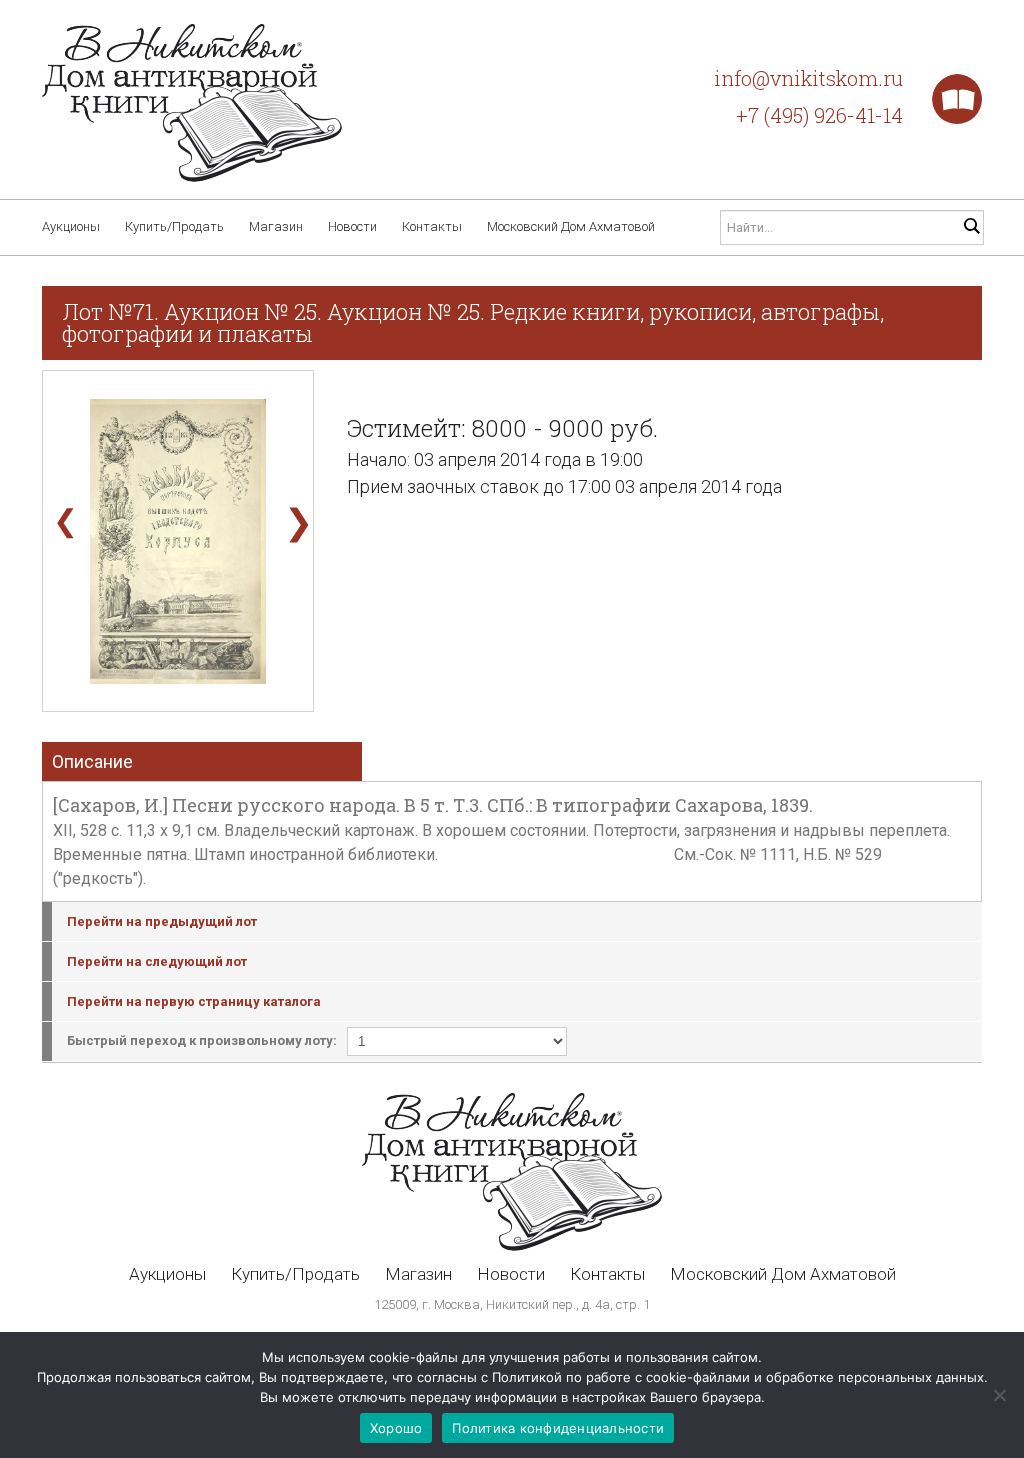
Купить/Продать (174, 226)
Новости (352, 226)
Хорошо (396, 1428)
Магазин (276, 226)
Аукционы (71, 226)
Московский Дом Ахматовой (571, 226)
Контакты (432, 226)
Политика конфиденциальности (558, 1428)
